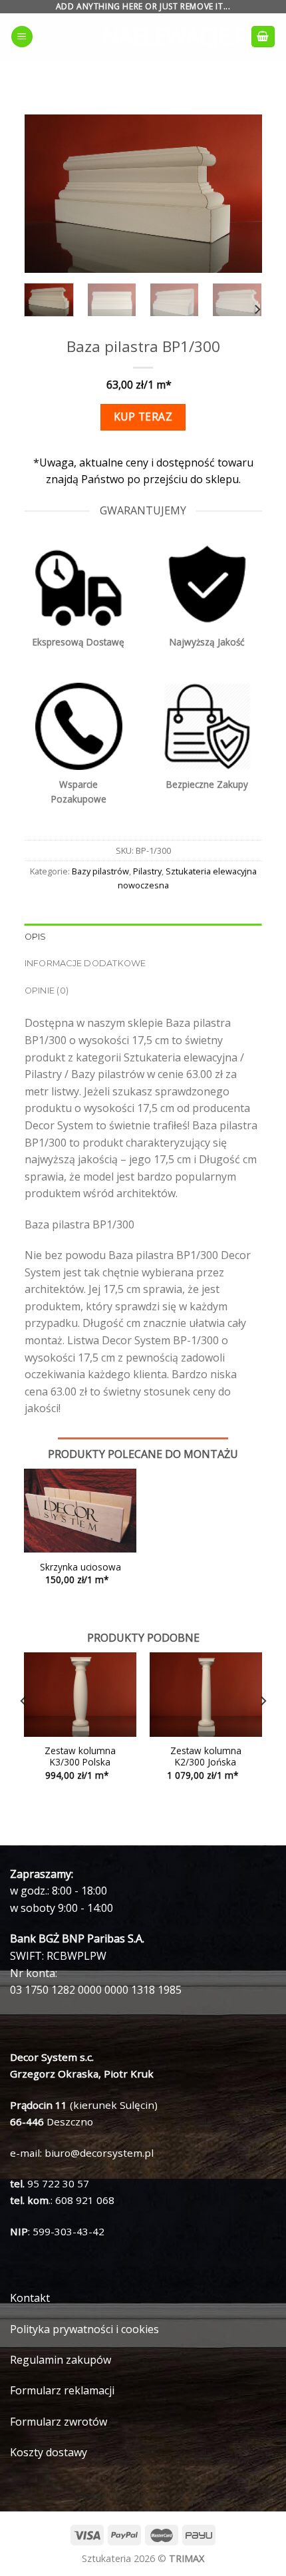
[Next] (240, 194)
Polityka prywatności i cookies (84, 2329)
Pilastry (147, 871)
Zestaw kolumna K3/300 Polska (80, 1756)
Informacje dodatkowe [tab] (85, 963)
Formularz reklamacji (62, 2390)
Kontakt (30, 2298)
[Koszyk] (263, 37)
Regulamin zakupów (61, 2360)
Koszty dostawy (49, 2452)
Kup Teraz (143, 417)
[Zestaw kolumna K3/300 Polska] (80, 1695)
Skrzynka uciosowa (80, 1567)
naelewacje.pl (143, 37)
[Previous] (46, 194)
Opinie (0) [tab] (47, 991)
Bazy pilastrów (100, 871)
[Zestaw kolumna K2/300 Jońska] (206, 1695)
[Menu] (22, 37)
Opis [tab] (36, 937)
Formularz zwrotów (59, 2422)
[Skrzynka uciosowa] (80, 1511)
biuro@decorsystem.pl (99, 2153)
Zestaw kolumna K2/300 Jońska (206, 1756)
